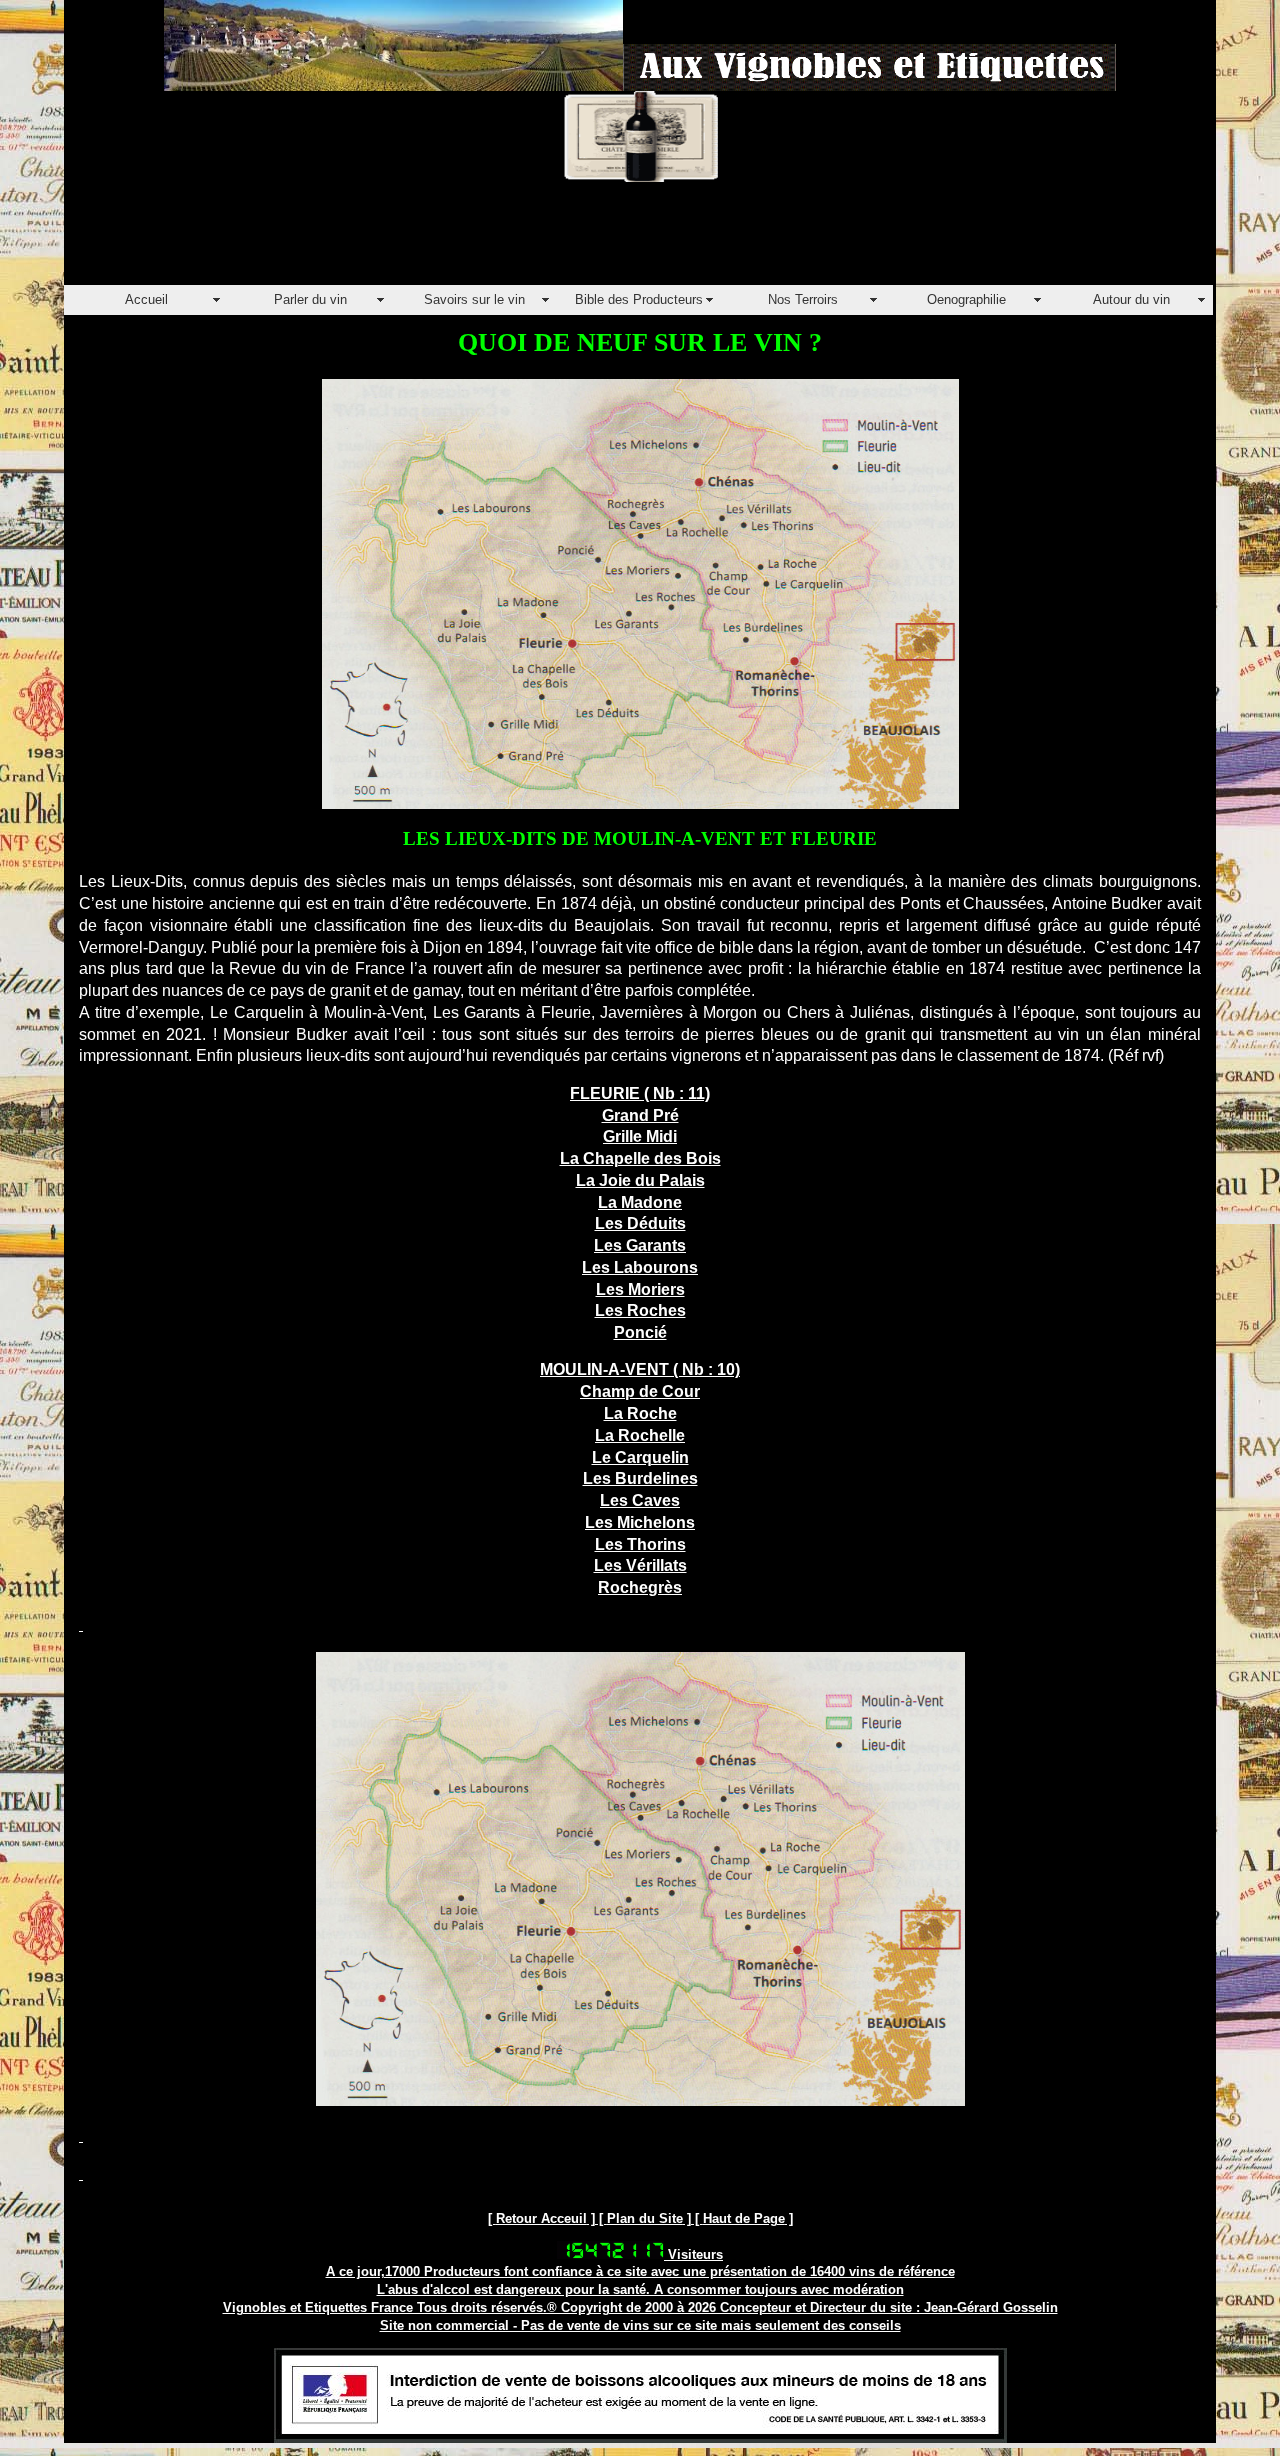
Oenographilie (966, 299)
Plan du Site (645, 2218)
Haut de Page (744, 2218)
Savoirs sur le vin (474, 299)
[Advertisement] (428, 240)
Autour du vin (1131, 299)
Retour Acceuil (541, 2218)
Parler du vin (310, 299)
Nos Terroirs (803, 299)
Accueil (146, 299)
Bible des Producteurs (639, 299)
